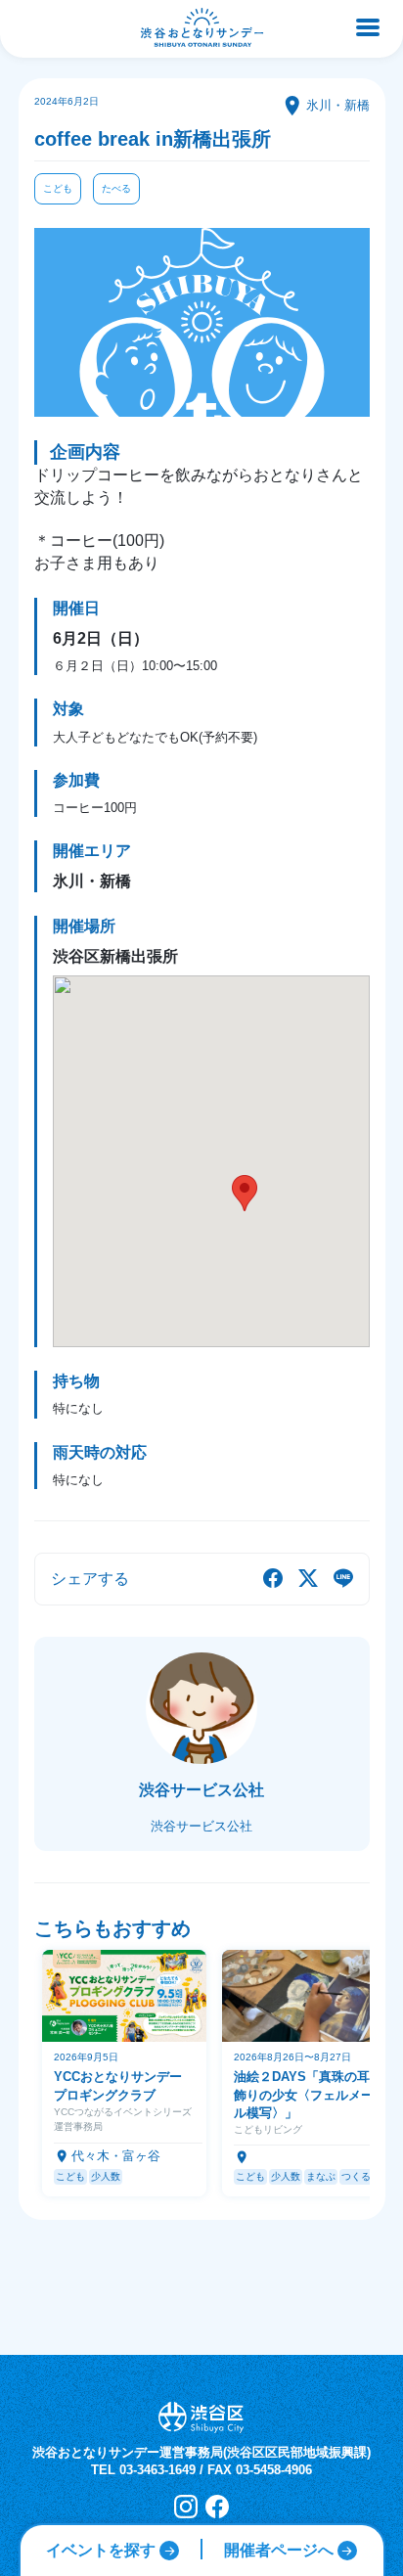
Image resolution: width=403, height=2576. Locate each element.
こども (58, 188)
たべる (116, 188)
